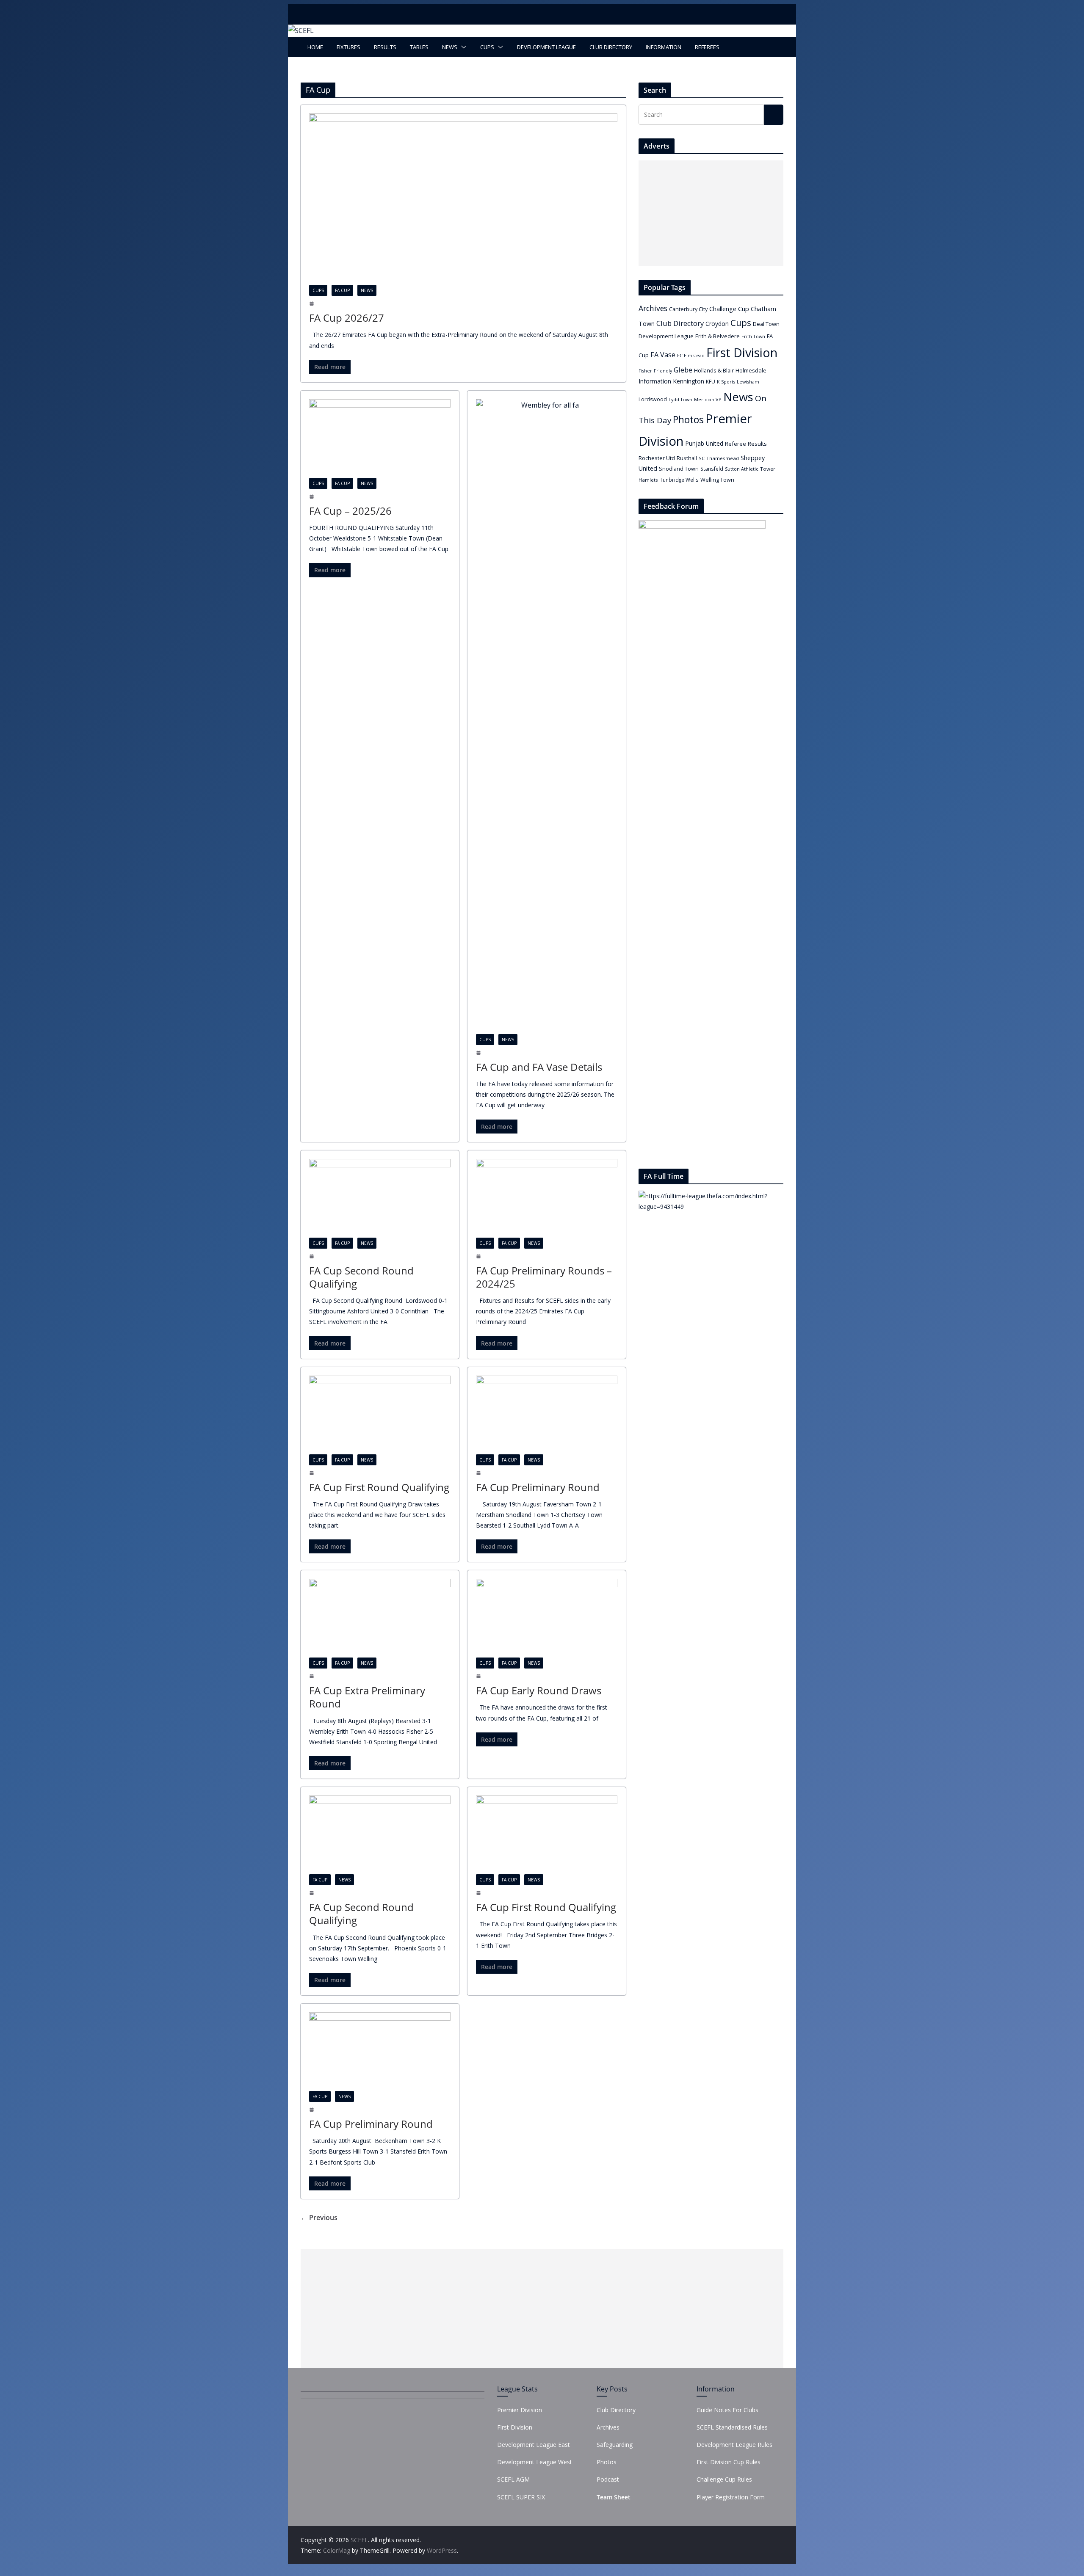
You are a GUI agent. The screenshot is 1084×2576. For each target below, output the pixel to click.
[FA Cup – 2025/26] (380, 439)
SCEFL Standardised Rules (732, 2427)
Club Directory (611, 47)
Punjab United (704, 443)
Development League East (534, 2445)
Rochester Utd (657, 458)
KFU (711, 382)
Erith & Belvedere (718, 336)
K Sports (726, 382)
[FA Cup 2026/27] (463, 199)
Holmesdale (751, 370)
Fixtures (348, 47)
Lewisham (748, 382)
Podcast (608, 2479)
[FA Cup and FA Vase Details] (547, 717)
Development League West (535, 2462)
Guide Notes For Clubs (727, 2410)
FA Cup (342, 290)
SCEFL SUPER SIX (521, 2497)
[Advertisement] (709, 213)
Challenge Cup (729, 309)
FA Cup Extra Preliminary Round (367, 1697)
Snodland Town (679, 469)
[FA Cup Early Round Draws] (547, 1618)
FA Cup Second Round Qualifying (361, 1277)
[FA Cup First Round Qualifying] (380, 1415)
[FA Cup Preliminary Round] (547, 1415)
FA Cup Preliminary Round (538, 1487)
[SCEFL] (301, 30)
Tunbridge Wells (679, 480)
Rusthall (687, 458)
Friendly (663, 371)
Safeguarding (615, 2445)
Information (664, 47)
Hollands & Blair (714, 370)
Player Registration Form (731, 2497)
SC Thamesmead (719, 458)
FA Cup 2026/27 (347, 318)
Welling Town (717, 480)
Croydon (717, 324)
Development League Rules (734, 2445)
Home (315, 47)
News (450, 47)
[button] (462, 47)
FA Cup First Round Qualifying (379, 1487)
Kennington (689, 381)
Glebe (683, 370)
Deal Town (766, 324)
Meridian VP (708, 399)
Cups (487, 47)
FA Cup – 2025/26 (350, 511)
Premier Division (520, 2410)
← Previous (319, 2217)
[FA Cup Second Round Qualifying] (380, 1198)
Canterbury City (688, 309)
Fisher (645, 371)
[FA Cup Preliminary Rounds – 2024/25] (547, 1198)
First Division (742, 352)
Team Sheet (614, 2497)
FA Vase (663, 355)
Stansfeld (712, 469)
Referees (707, 47)
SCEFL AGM (513, 2479)
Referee (736, 444)
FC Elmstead (691, 355)
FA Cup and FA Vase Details (539, 1067)
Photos (688, 419)
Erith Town (753, 336)
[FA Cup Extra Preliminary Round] (380, 1618)
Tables (419, 47)
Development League (546, 47)
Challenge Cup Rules (724, 2479)
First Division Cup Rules (729, 2462)
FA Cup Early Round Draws (539, 1690)
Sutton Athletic (742, 469)
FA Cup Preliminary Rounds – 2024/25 (544, 1277)
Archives (653, 308)
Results (385, 47)
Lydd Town (680, 399)
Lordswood (653, 399)
